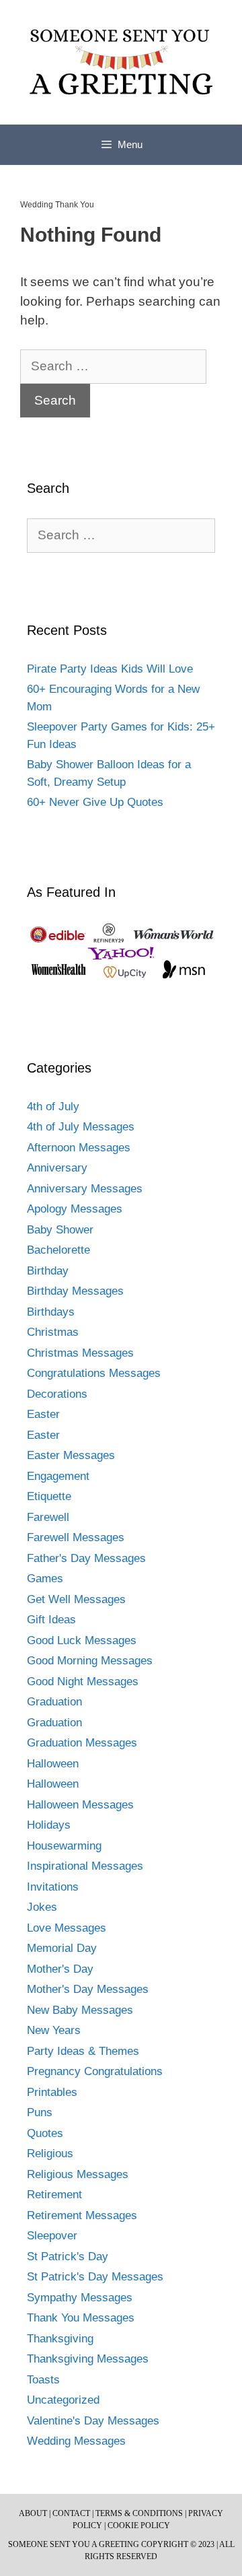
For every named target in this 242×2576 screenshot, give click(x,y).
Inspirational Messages (85, 1866)
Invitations (53, 1887)
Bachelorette (58, 1250)
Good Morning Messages (90, 1661)
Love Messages (67, 1928)
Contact (71, 2513)
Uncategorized (63, 2400)
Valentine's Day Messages (93, 2421)
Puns (40, 2112)
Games (45, 1579)
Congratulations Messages (94, 1373)
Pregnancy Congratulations (95, 2071)
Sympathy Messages (80, 2298)
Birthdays (51, 1312)
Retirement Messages (82, 2215)
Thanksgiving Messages (88, 2359)
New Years (54, 2030)
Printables (52, 2092)
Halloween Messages (80, 1805)
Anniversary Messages (85, 1189)
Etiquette (49, 1496)
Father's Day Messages (86, 1558)
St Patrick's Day (68, 2257)
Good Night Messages (83, 1682)
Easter (43, 1414)
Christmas (53, 1332)
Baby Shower (60, 1230)
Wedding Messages (76, 2441)
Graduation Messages (82, 1743)
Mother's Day (60, 1969)
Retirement (54, 2195)
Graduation (54, 1702)
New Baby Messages (80, 2010)
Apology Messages (75, 1209)
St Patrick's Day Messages (95, 2277)
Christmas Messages (80, 1353)
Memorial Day (62, 1948)
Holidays (49, 1825)
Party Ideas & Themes (83, 2051)
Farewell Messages (76, 1537)
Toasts (43, 2380)
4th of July (53, 1107)
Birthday (48, 1271)
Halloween (53, 1764)
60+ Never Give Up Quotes (95, 802)
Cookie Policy (139, 2526)
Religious (50, 2154)
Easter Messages (71, 1455)
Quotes (45, 2133)
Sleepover (52, 2236)
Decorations (57, 1394)
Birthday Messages (75, 1291)
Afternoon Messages (79, 1148)
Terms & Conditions (139, 2513)
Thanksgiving (60, 2339)
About (33, 2513)
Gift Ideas (51, 1620)
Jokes (42, 1907)
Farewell (48, 1517)
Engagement (58, 1476)
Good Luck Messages (82, 1640)
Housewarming (64, 1846)
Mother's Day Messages (88, 1989)
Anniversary (57, 1168)
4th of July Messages (81, 1127)
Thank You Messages (81, 2318)
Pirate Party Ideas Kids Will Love (110, 669)
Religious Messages (78, 2174)
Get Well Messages (76, 1599)
